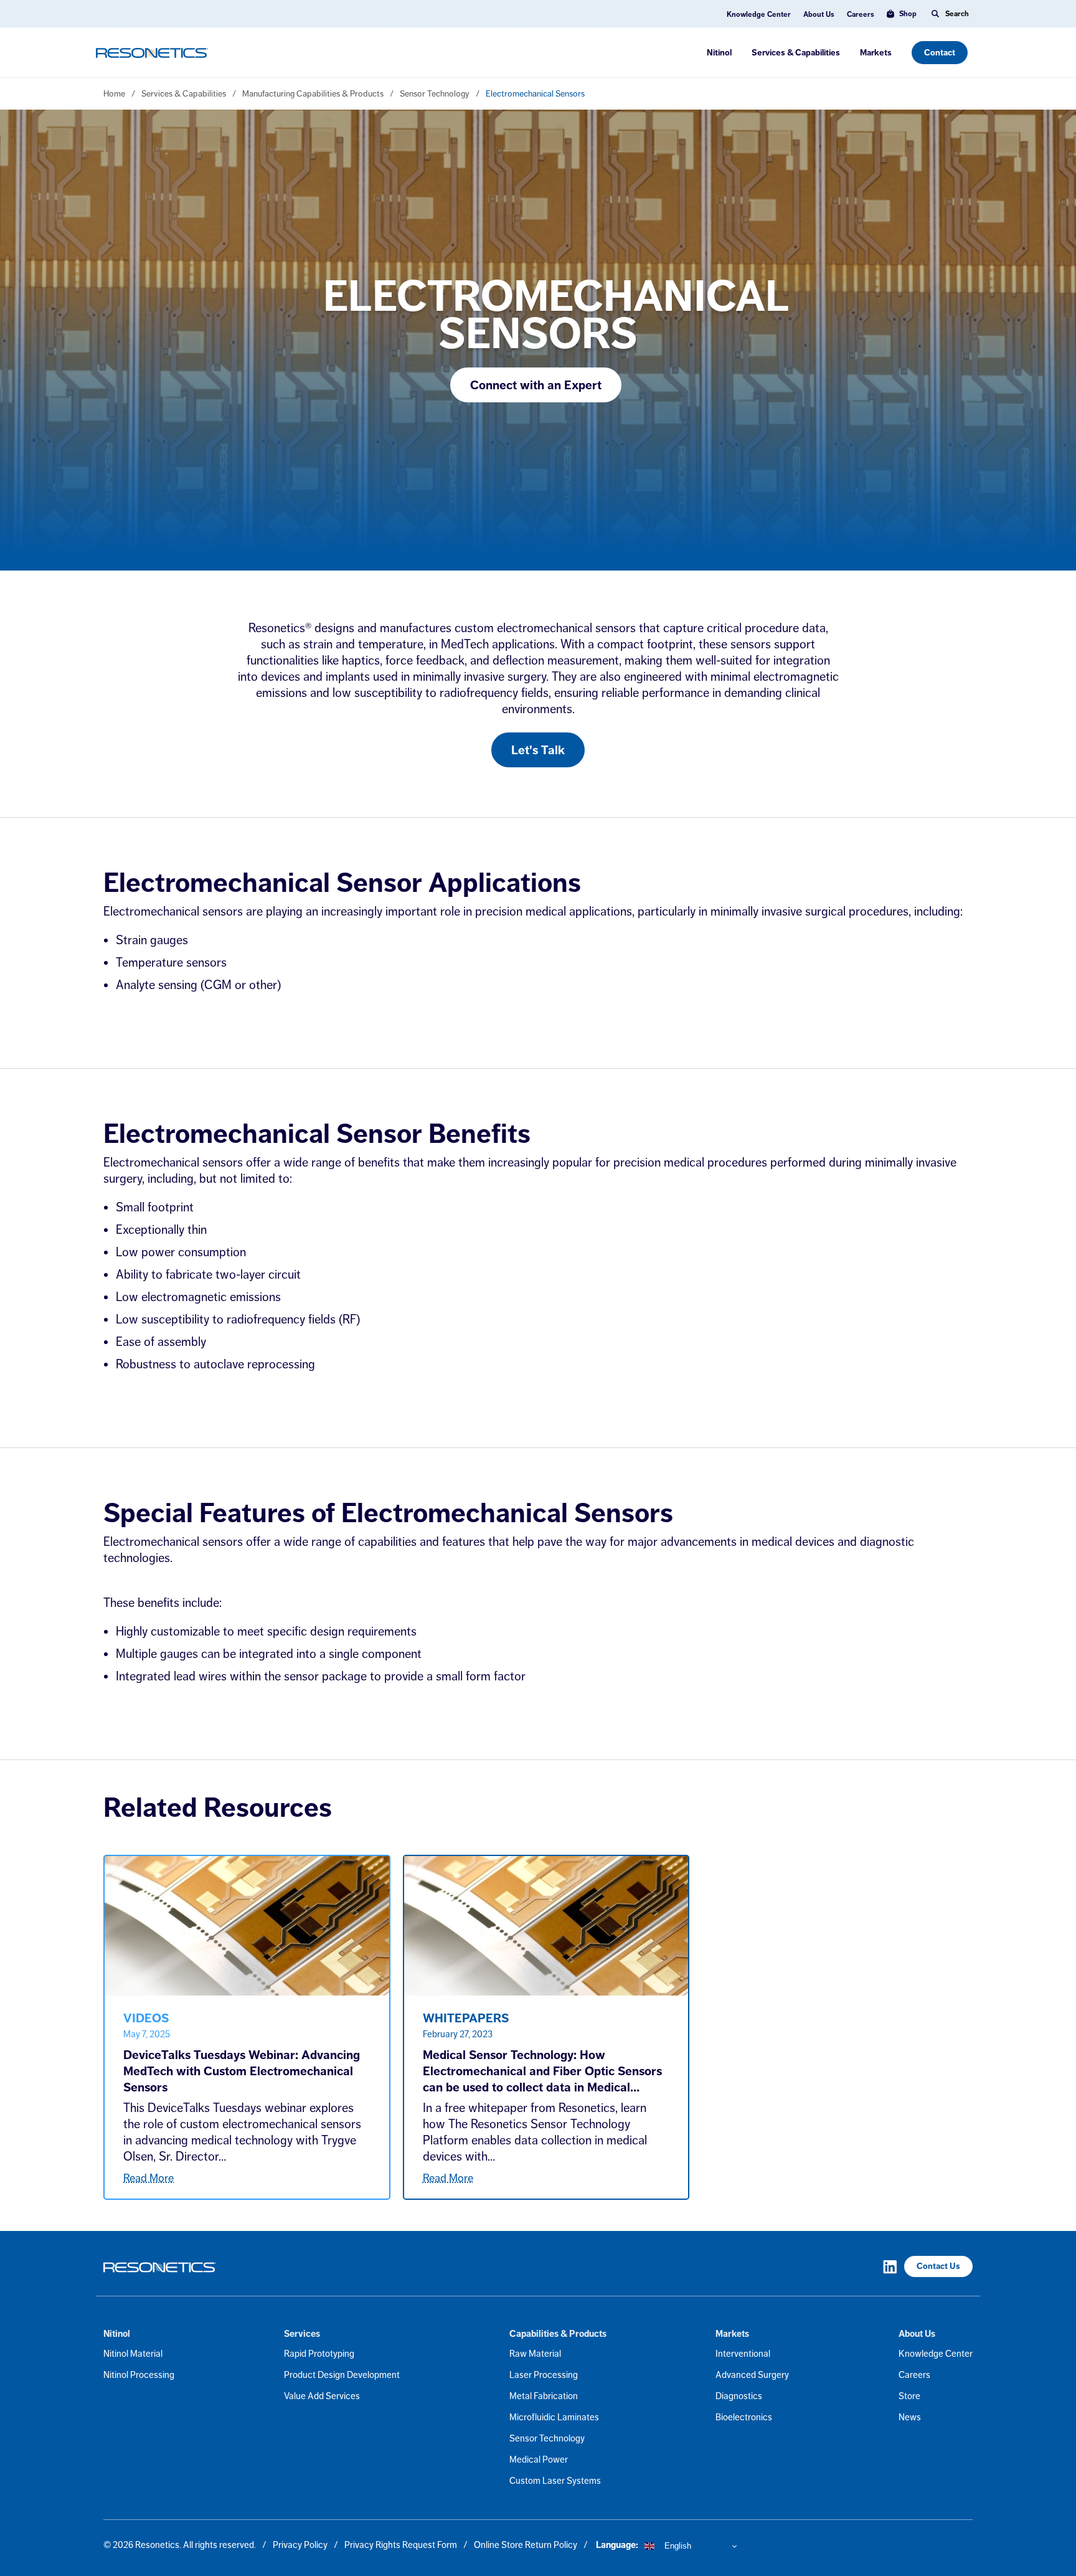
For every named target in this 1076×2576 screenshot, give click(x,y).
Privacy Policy (300, 2545)
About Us (819, 14)
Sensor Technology (435, 93)
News (910, 2417)
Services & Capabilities (796, 53)
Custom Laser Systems (555, 2480)
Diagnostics (739, 2396)
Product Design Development (342, 2375)
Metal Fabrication (544, 2396)
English (677, 2546)
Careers (861, 14)
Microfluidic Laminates (554, 2417)
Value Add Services (322, 2396)
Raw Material (535, 2353)
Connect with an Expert (536, 385)
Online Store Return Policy (526, 2545)
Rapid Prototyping (319, 2353)
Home (114, 93)
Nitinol (719, 53)
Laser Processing (544, 2375)
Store (909, 2396)
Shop (908, 14)
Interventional (743, 2353)
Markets (876, 53)
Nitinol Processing (139, 2375)
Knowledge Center (759, 14)
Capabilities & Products (558, 2334)
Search (957, 14)
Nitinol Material (133, 2353)
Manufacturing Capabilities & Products (313, 93)
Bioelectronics (744, 2417)
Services (302, 2334)
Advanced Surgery (752, 2375)
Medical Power (539, 2459)
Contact (940, 53)
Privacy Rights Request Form (401, 2545)
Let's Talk (538, 750)
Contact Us (938, 2266)
